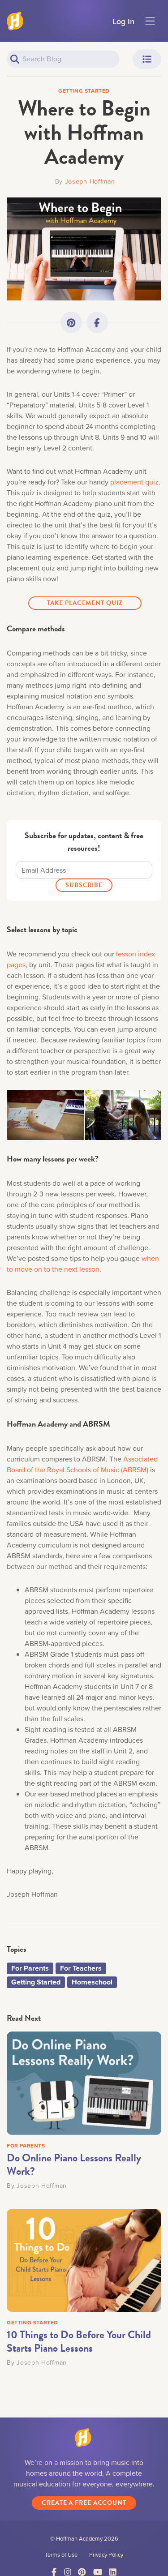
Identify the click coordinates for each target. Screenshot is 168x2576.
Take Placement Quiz (85, 603)
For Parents (30, 1968)
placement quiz (134, 482)
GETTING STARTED (32, 2322)
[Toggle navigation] (150, 21)
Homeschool (92, 1982)
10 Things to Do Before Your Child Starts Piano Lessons (79, 2341)
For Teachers (81, 1968)
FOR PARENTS (26, 2145)
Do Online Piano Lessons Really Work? (74, 2165)
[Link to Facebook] (97, 322)
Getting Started (36, 1982)
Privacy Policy (106, 2555)
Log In (123, 21)
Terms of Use (61, 2555)
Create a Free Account (84, 2503)
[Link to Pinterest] (71, 322)
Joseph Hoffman (90, 181)
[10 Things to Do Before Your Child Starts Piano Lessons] (84, 2259)
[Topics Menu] (147, 59)
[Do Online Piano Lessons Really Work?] (84, 2082)
